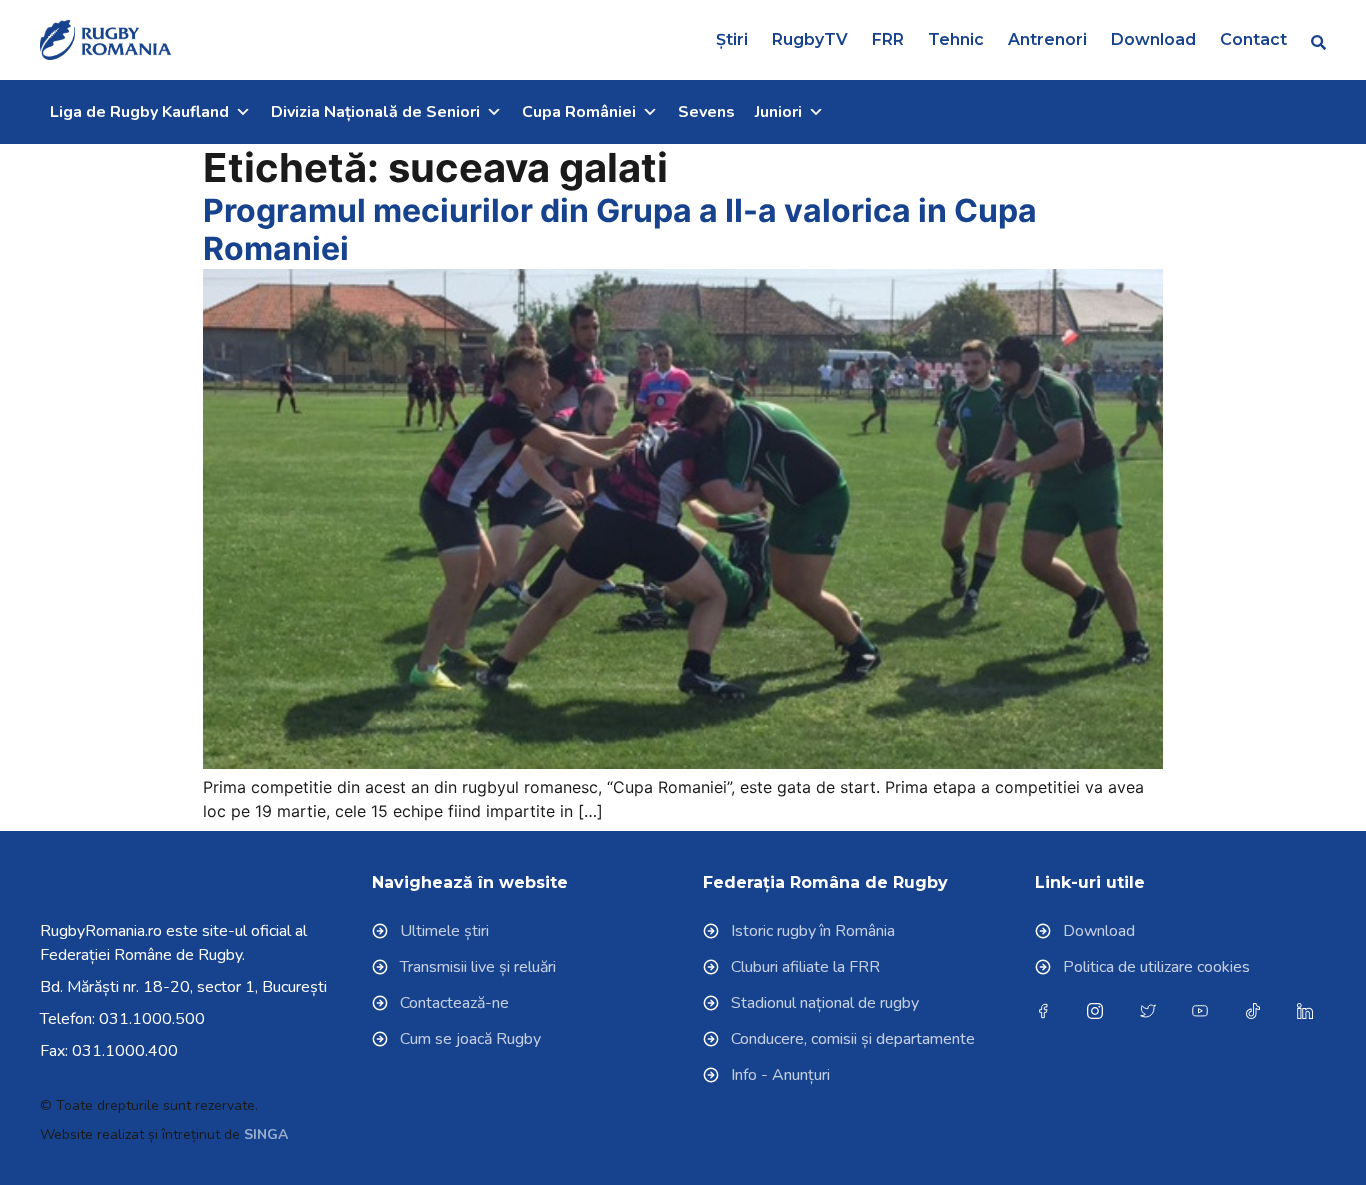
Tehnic (956, 39)
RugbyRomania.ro (101, 931)
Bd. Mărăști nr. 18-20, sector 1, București (183, 987)
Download (1153, 39)
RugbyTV (810, 39)
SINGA (266, 1134)
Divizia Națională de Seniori (375, 112)
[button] (1318, 41)
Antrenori (1047, 39)
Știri (732, 39)
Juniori (778, 112)
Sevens (706, 112)
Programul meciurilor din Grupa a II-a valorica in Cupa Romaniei (620, 229)
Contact (1253, 39)
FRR (888, 39)
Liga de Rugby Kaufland (139, 112)
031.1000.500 (152, 1019)
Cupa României (579, 112)
